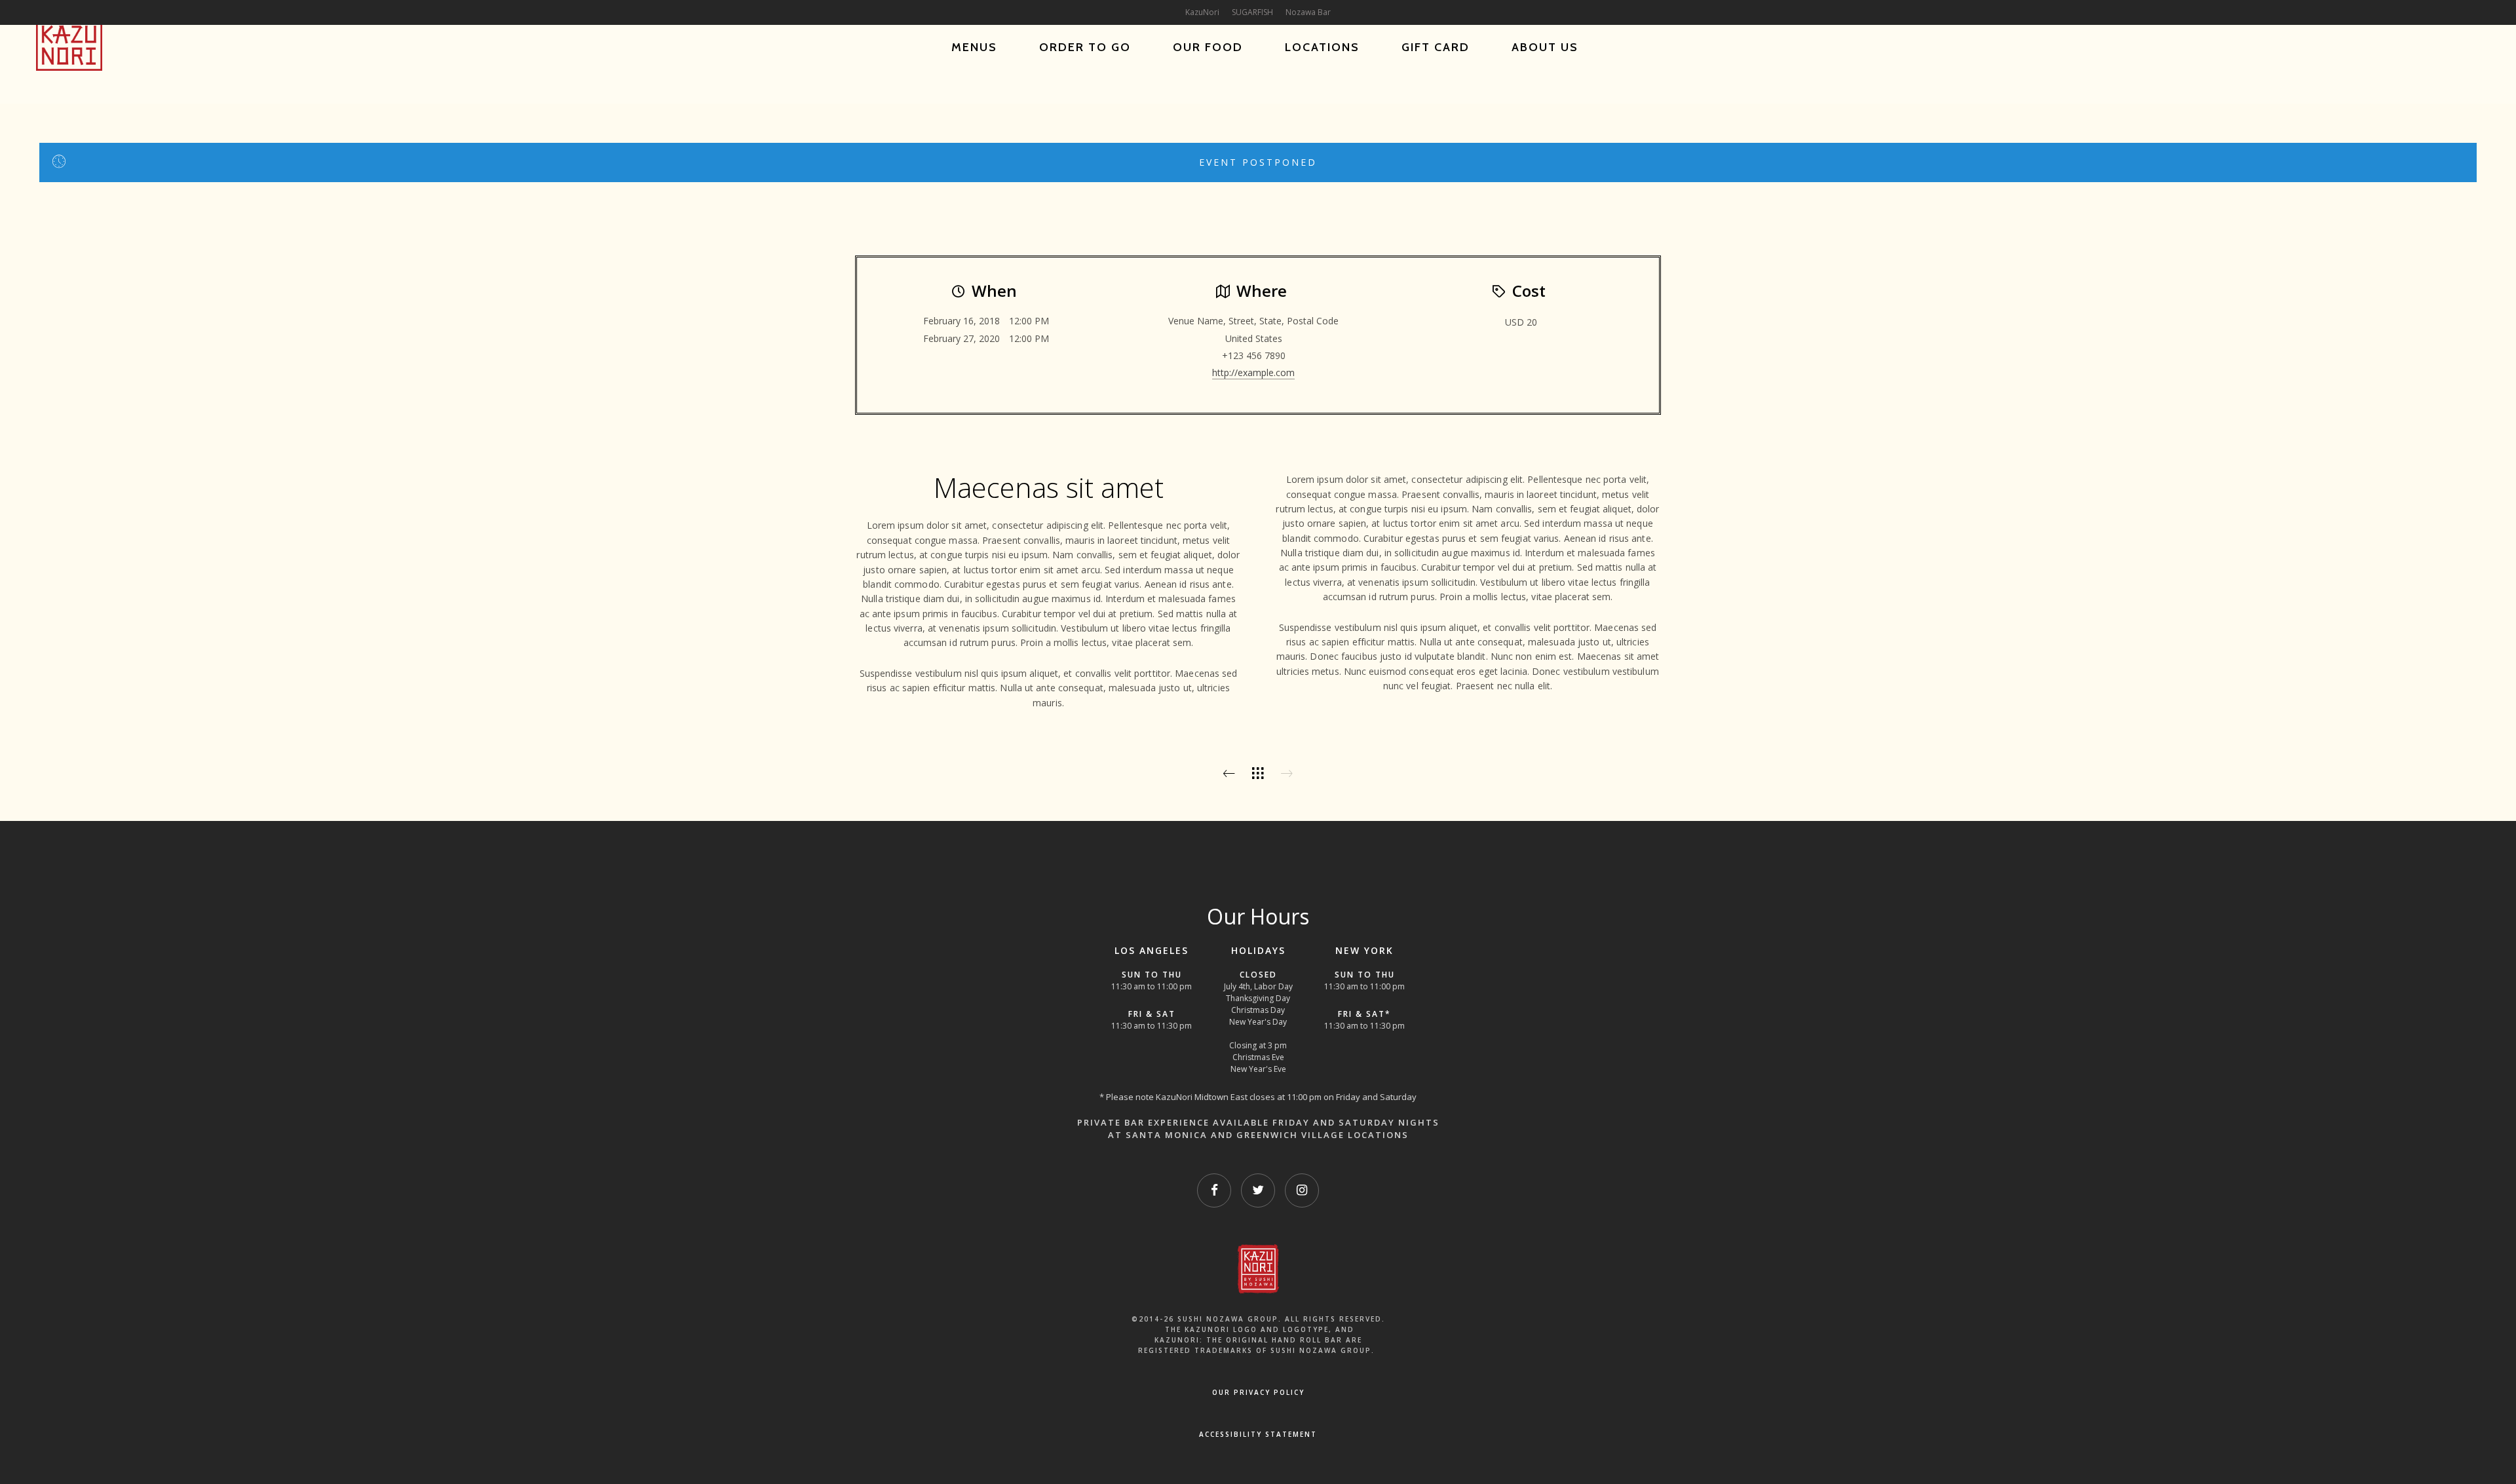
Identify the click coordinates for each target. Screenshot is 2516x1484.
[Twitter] (1258, 1190)
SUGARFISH (1252, 12)
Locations (1322, 47)
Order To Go (1085, 47)
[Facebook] (1214, 1190)
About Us (1545, 47)
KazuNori (1202, 12)
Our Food (1208, 47)
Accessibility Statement (1258, 1434)
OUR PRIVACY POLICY (1258, 1392)
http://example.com (1253, 372)
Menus (974, 47)
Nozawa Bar (1308, 12)
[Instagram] (1302, 1190)
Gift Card (1436, 47)
